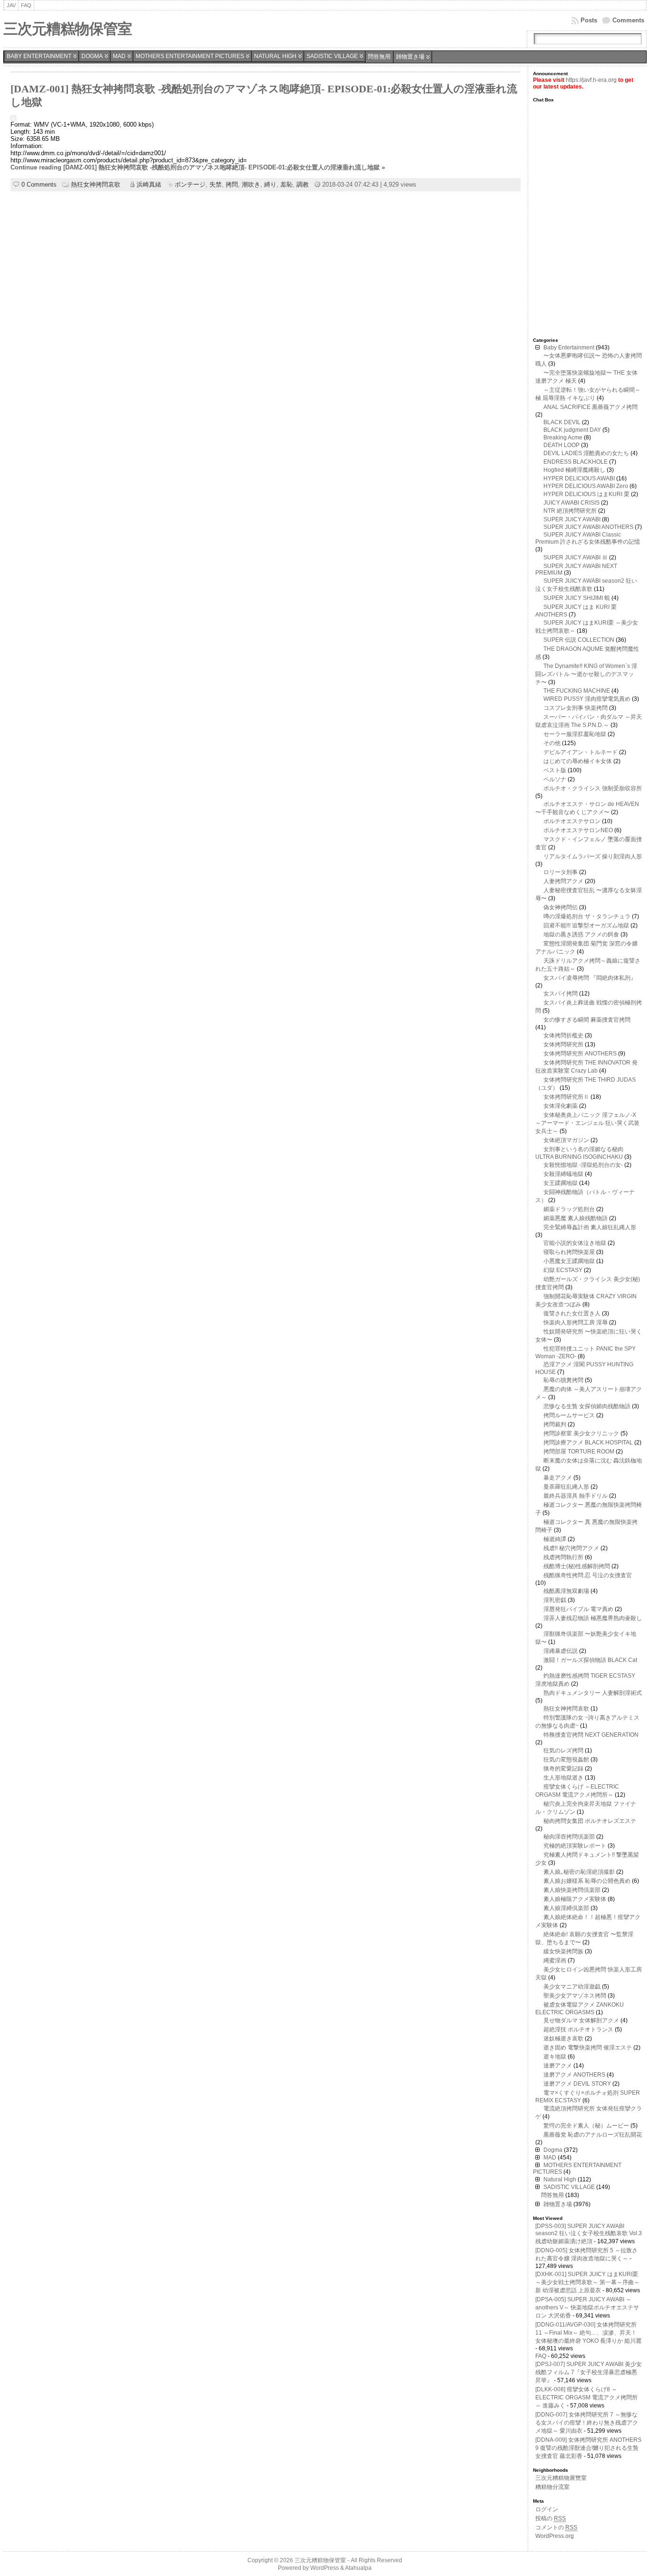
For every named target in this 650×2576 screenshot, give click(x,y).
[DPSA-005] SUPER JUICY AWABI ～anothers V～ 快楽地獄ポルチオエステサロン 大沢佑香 (587, 2307)
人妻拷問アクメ (563, 881)
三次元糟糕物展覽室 (561, 2478)
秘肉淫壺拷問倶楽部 (569, 1837)
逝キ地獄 (555, 2057)
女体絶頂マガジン (566, 1140)
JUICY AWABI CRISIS (571, 503)
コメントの (556, 2527)
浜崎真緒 (149, 184)
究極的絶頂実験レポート (575, 1846)
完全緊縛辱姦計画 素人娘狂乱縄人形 (590, 1227)
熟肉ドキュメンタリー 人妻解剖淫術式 (593, 1693)
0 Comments (39, 184)
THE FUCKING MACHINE (577, 691)
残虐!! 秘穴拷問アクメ (571, 1548)
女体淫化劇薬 (561, 1106)
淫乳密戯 (555, 1600)
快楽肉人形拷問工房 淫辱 (576, 1323)
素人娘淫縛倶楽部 (566, 1908)
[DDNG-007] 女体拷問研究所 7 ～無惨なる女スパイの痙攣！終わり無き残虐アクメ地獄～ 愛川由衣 (587, 2423)
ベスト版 (555, 770)
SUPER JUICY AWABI (572, 519)
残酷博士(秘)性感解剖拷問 (577, 1566)
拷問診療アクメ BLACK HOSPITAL (588, 1442)
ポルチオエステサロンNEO (578, 830)
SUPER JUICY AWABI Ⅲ (576, 557)
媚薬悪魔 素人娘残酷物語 (576, 1218)
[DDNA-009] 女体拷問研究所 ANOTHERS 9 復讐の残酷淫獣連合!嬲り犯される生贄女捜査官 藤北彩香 (588, 2448)
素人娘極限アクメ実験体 (575, 1899)
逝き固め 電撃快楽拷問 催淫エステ (588, 2048)
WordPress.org (555, 2536)
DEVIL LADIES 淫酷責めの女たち (586, 453)
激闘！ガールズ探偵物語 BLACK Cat (590, 1660)
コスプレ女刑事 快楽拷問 (576, 708)
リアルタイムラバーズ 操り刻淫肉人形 (593, 856)
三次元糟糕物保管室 (68, 29)
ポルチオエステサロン (572, 821)
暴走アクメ (558, 1478)
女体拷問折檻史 (563, 1035)
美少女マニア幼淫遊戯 (572, 1987)
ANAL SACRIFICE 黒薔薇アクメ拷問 (591, 407)
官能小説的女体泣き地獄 (575, 1243)
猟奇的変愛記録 (563, 1769)
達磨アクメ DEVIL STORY (577, 2084)
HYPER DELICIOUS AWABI (579, 478)
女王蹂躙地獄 (561, 1183)
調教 (303, 184)
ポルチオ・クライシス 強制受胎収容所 (593, 788)
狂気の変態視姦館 (566, 1760)
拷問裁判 (555, 1424)
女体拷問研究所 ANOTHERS (580, 1054)
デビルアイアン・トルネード (581, 752)
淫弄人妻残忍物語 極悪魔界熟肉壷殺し (593, 1618)
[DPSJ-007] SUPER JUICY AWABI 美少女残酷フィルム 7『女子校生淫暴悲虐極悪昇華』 (589, 2372)
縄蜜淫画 (555, 1960)
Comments (628, 20)
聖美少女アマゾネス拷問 (575, 1996)
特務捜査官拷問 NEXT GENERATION (591, 1735)
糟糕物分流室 (552, 2487)
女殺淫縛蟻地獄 (563, 1174)
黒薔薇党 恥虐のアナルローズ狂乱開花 (593, 2135)
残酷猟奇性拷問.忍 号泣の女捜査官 (588, 1575)
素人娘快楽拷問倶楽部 (572, 1890)
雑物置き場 (410, 57)
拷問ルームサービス (569, 1415)
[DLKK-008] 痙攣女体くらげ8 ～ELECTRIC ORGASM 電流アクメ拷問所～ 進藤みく (586, 2397)
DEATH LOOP (561, 445)
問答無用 (379, 57)
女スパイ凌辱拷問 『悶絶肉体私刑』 (590, 978)
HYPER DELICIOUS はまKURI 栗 (586, 494)
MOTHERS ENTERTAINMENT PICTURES (190, 56)
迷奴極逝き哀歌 (563, 2039)
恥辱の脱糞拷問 (563, 1380)
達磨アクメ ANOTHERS (574, 2075)
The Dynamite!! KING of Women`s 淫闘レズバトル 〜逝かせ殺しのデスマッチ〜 (586, 674)
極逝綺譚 (555, 1539)
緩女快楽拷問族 (563, 1951)
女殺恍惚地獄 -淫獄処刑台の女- (583, 1165)
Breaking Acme (563, 438)
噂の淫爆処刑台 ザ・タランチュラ (587, 916)
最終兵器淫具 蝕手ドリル (576, 1496)
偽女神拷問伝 (561, 907)
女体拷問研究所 (563, 1044)
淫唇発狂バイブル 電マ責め (578, 1609)
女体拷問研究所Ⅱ (566, 1097)
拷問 (232, 184)
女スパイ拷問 (561, 994)
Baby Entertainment (39, 56)
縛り (270, 184)
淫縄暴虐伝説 (561, 1651)
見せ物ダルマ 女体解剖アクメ (581, 2020)
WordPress (325, 2568)
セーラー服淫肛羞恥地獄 (575, 734)
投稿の (551, 2518)
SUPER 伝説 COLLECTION (579, 640)
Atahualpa (358, 2568)
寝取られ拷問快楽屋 (569, 1252)
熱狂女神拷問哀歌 (96, 184)
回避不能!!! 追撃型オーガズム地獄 (586, 925)
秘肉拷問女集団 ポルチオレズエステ (590, 1821)
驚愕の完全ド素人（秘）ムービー (586, 2126)
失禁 (216, 184)
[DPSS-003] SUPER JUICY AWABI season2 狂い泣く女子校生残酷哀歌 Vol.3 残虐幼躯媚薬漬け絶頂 (589, 2234)
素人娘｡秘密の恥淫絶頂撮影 (579, 1872)
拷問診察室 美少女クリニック (581, 1433)
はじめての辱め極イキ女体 (578, 761)
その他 (552, 743)
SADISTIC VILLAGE (332, 56)
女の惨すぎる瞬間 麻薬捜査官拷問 (587, 1020)
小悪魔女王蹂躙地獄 (569, 1261)
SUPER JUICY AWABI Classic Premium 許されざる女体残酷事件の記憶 (588, 538)
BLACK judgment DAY (572, 430)
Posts (589, 20)
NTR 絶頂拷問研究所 (570, 511)
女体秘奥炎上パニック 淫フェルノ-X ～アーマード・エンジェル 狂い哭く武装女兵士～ (587, 1123)
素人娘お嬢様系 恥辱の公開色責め (587, 1881)
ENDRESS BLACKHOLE (576, 462)
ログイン (547, 2509)
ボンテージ (190, 184)
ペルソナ (555, 779)
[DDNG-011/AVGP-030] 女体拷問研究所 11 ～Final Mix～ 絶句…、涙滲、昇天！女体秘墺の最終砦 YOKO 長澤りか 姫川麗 (588, 2333)
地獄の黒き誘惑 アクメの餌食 (581, 935)
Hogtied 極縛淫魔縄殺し (574, 470)
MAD (119, 56)
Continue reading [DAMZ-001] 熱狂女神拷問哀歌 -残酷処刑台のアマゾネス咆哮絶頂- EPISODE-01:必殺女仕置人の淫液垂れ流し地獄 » (198, 167)
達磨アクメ (558, 2066)
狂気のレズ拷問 (563, 1750)
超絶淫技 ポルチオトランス (578, 2029)
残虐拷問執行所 (563, 1557)
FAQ (541, 2356)
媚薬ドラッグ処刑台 (569, 1209)
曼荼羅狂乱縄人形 (566, 1487)
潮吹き (251, 184)
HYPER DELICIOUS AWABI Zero (586, 486)
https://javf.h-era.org (591, 80)
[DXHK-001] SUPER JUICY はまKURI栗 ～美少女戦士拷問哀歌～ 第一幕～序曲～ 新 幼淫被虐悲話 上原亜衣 (587, 2282)
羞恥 (286, 184)
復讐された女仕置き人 (572, 1313)
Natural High (275, 56)
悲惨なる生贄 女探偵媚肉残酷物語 (587, 1406)
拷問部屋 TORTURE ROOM (579, 1452)
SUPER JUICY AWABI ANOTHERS (588, 527)
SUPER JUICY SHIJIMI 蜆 (577, 598)
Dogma (92, 56)
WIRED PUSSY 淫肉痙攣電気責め (587, 699)
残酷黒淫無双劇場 (566, 1591)
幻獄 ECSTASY (563, 1270)
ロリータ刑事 (561, 872)
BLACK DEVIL (562, 422)
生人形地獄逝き (563, 1778)
